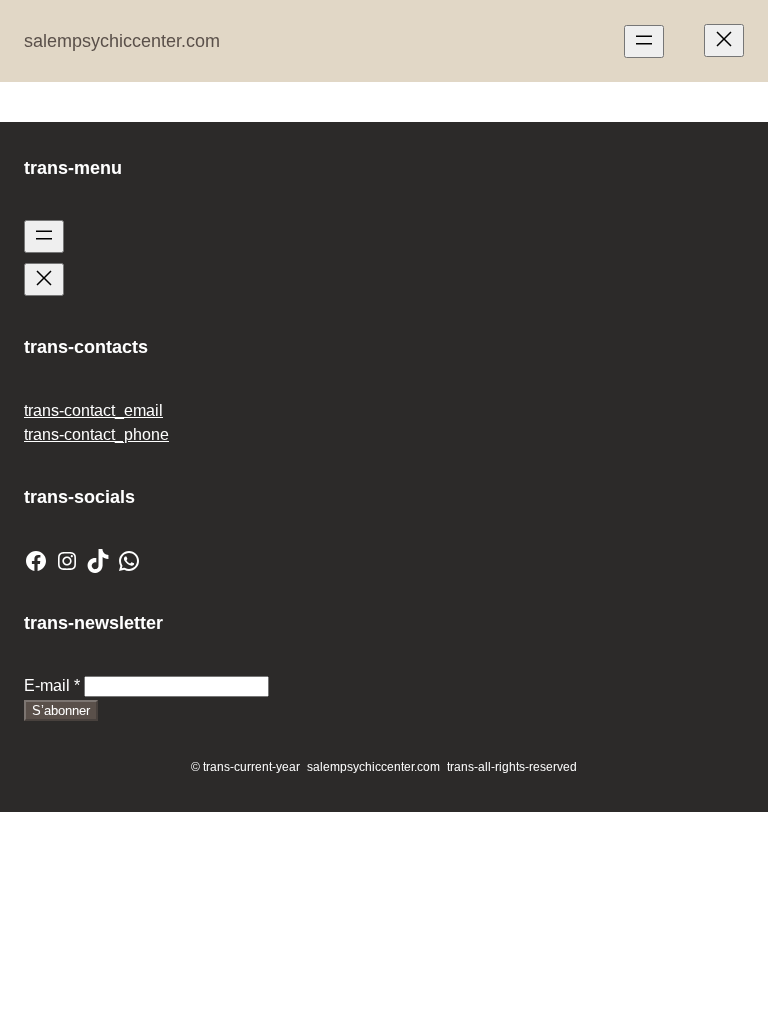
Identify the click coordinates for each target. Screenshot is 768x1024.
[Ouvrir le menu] (644, 41)
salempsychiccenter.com (122, 41)
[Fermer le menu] (724, 40)
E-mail (52, 685)
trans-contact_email (93, 410)
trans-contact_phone (96, 434)
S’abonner (61, 710)
